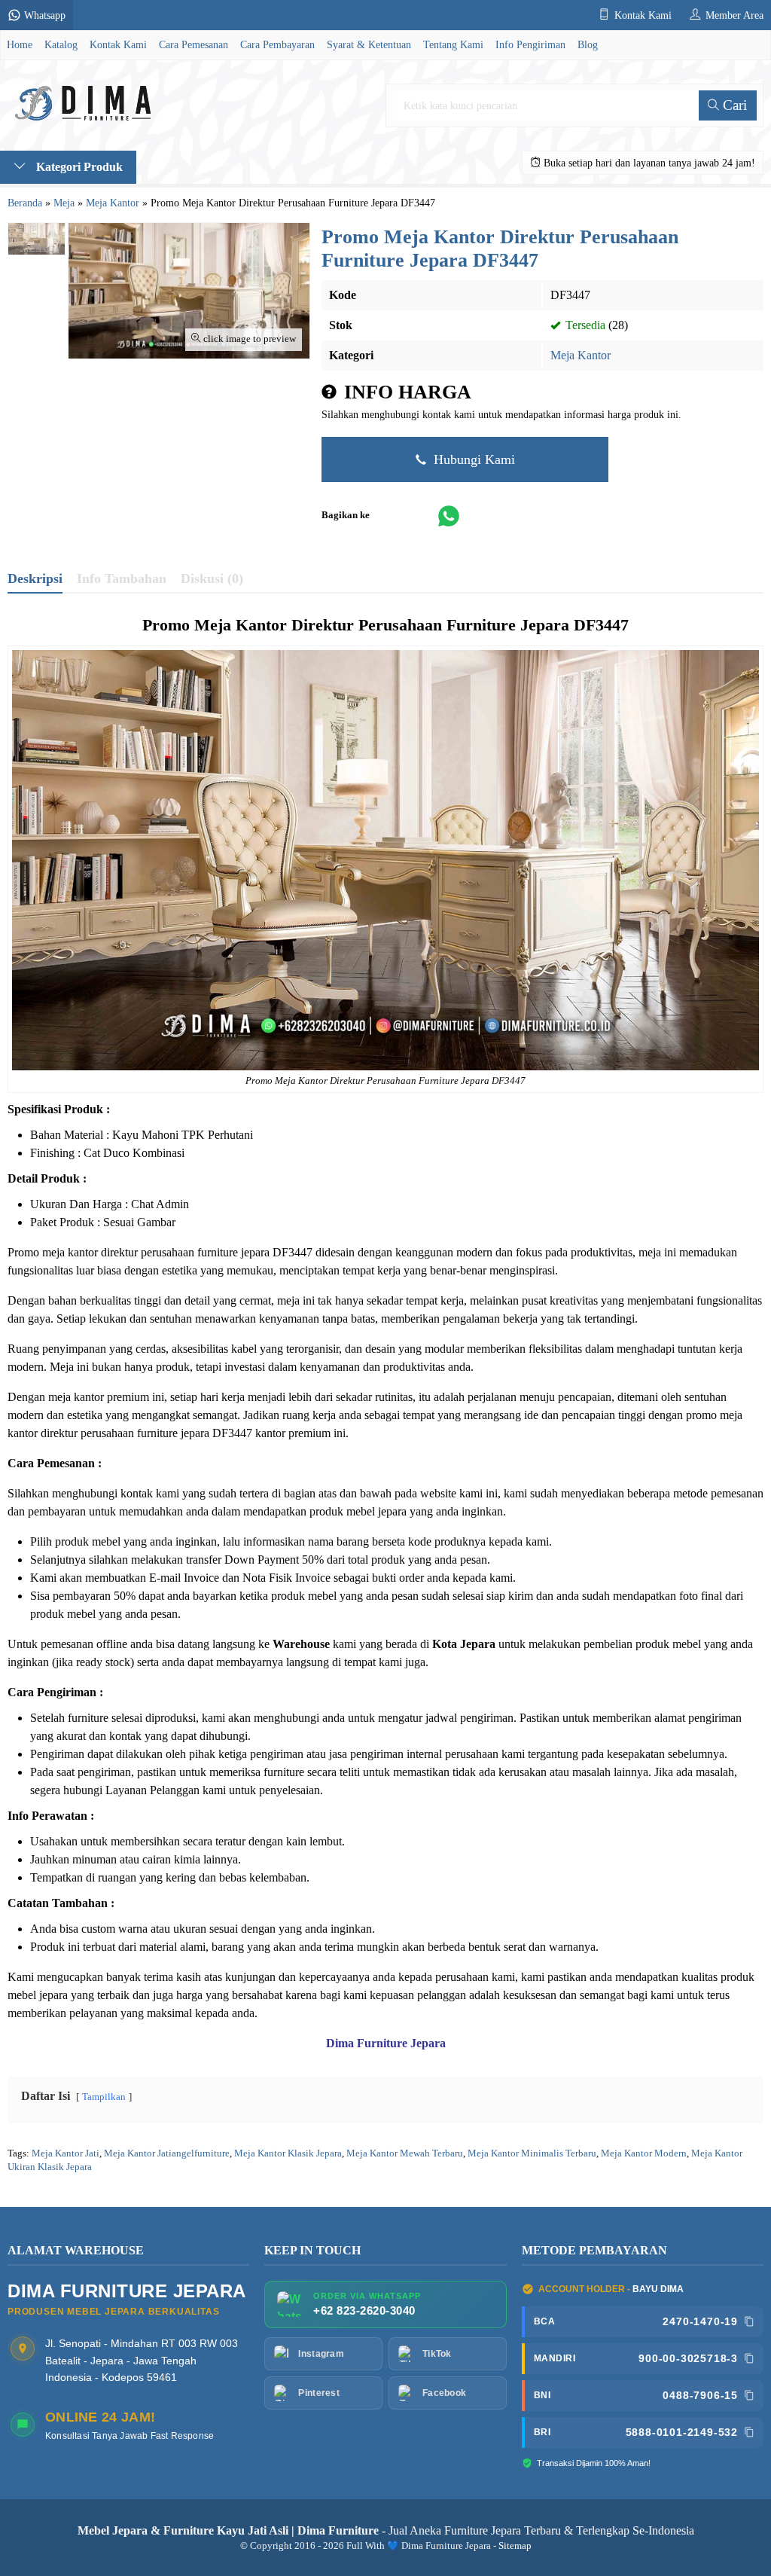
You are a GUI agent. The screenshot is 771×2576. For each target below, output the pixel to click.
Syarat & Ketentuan (369, 44)
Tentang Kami (453, 44)
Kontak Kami (118, 44)
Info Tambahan (122, 578)
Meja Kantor (581, 355)
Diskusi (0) (212, 578)
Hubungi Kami (472, 459)
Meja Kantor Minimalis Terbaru (532, 2153)
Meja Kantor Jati (66, 2153)
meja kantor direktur (90, 1252)
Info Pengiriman (530, 44)
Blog (588, 44)
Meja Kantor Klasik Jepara (288, 2153)
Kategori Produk (78, 167)
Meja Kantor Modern (644, 2153)
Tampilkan (104, 2097)
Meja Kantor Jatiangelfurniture (167, 2153)
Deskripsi (35, 578)
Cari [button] (733, 105)
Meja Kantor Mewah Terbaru (405, 2153)
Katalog (61, 44)
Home (20, 44)
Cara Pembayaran (277, 44)
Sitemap (515, 2546)
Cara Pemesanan (194, 44)
